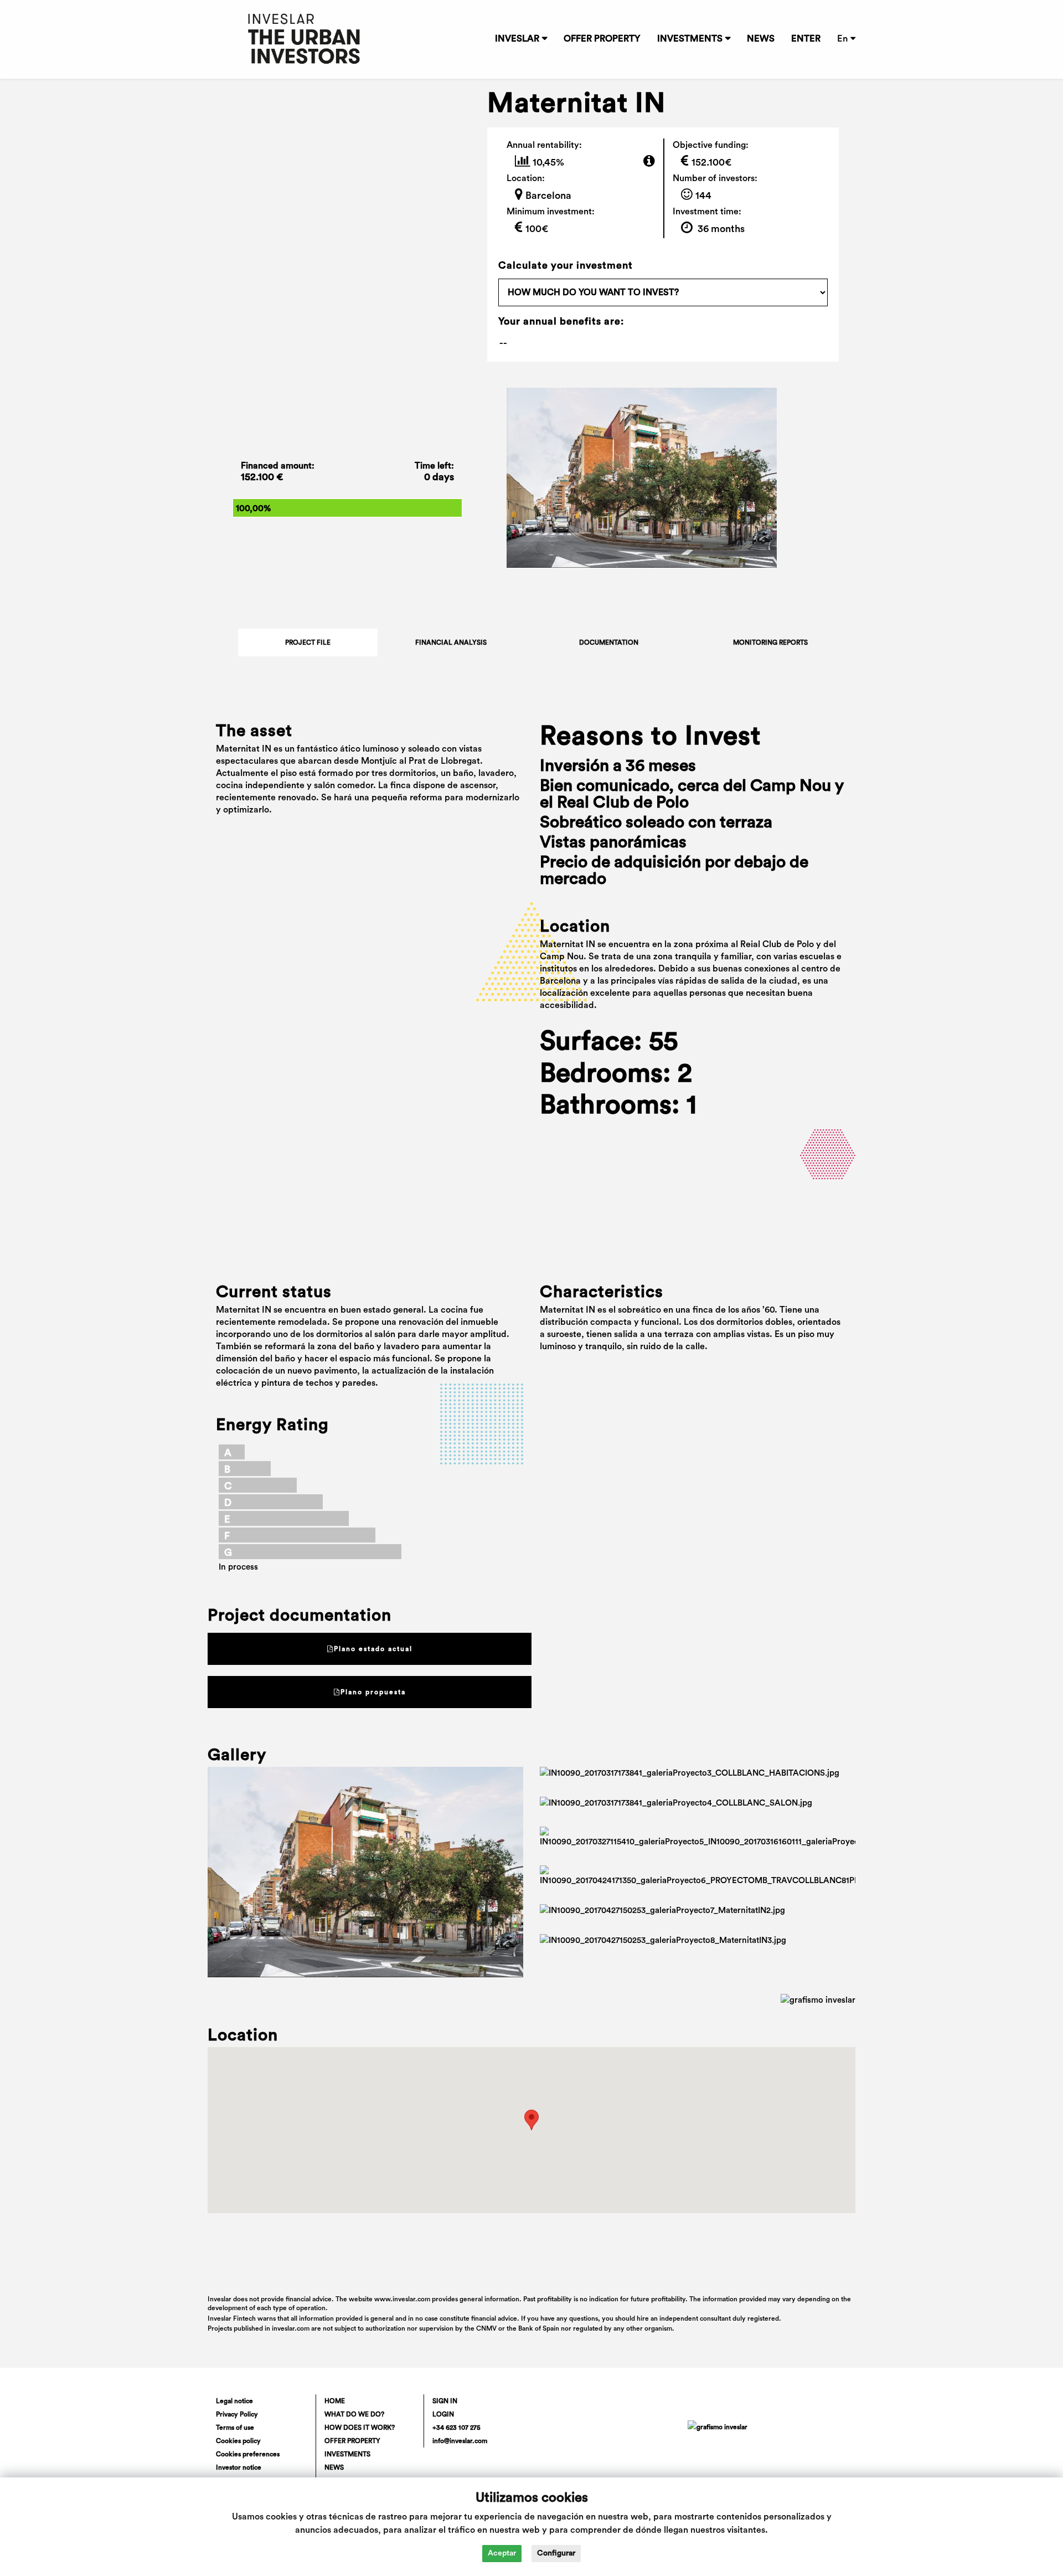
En (842, 39)
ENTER (806, 39)
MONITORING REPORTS (770, 642)
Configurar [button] (556, 2553)
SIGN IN (445, 2401)
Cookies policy (238, 2441)
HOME (335, 2401)
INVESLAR (517, 39)
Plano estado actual (373, 1649)
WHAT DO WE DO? (354, 2414)
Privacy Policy (237, 2414)
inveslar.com (291, 2328)
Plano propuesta (373, 1692)
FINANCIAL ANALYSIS (451, 642)
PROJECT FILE (308, 642)
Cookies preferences (248, 2454)
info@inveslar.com (460, 2441)
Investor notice (239, 2467)
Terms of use (235, 2428)
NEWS (761, 39)
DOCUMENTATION (609, 642)
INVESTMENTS (690, 39)
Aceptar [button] (502, 2553)
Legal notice (234, 2401)
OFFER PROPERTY (602, 39)
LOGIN (443, 2414)
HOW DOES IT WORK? (360, 2428)
